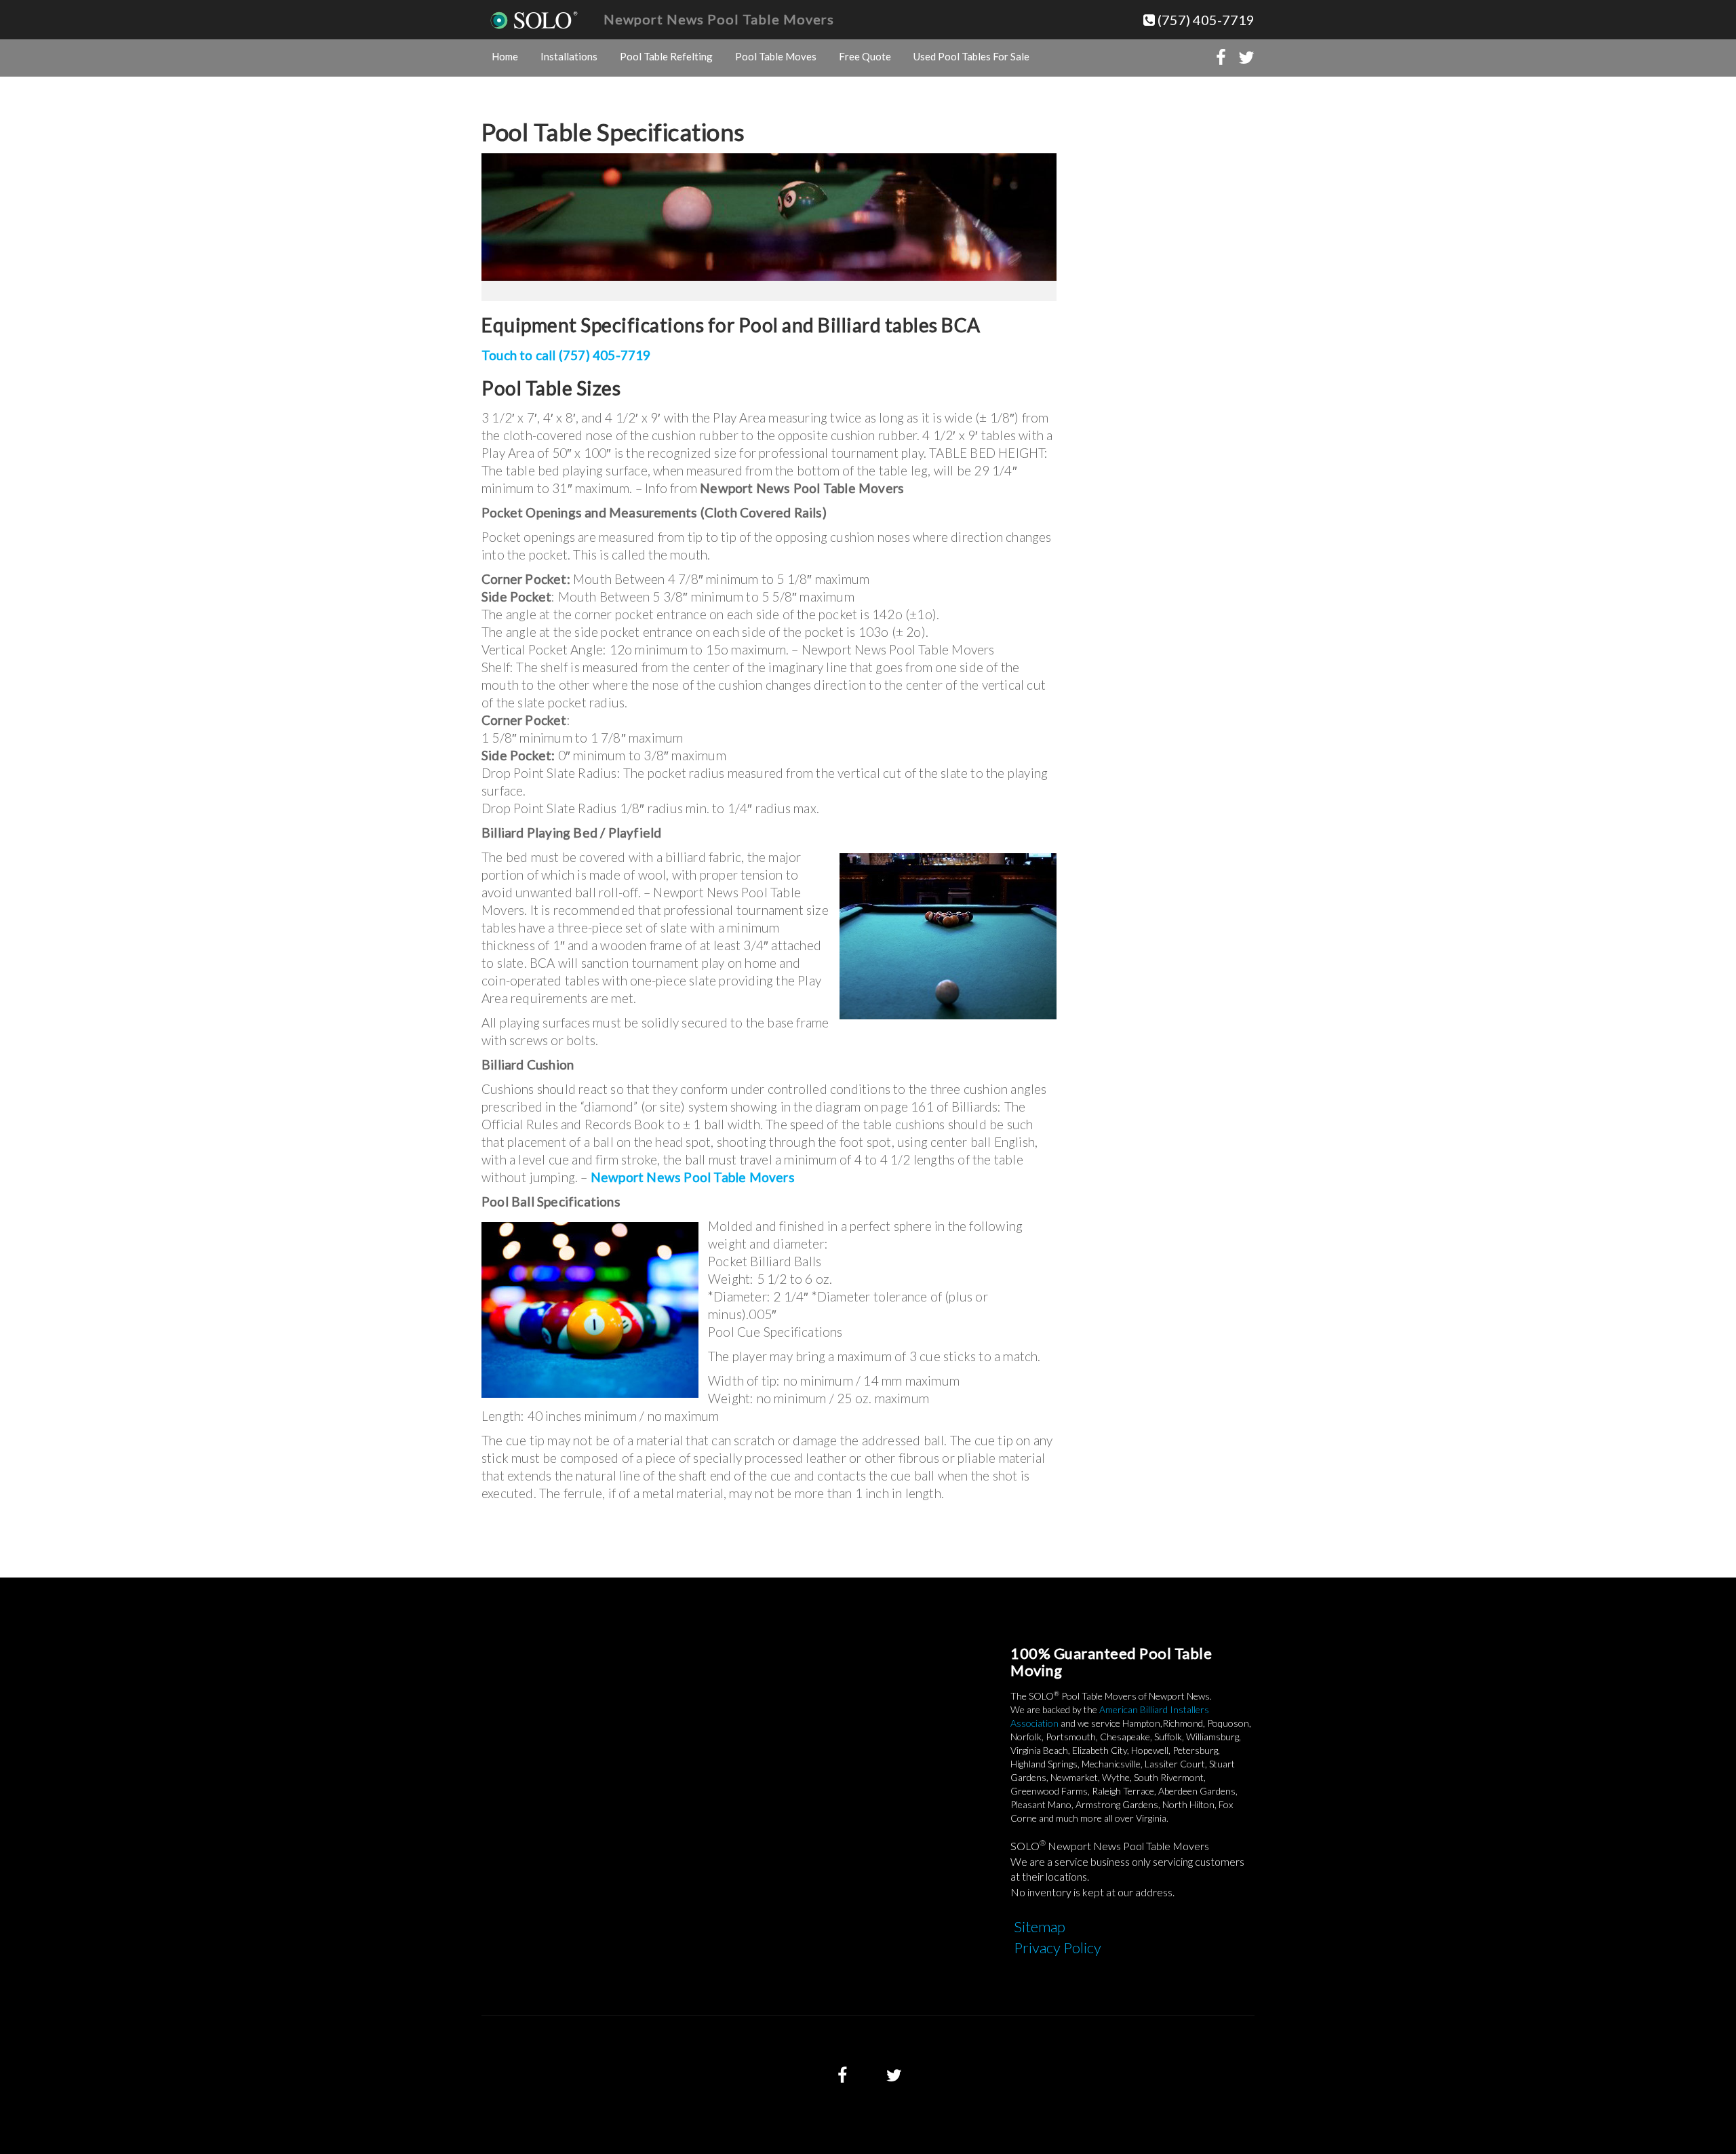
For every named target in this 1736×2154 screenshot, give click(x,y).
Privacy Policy (1058, 1947)
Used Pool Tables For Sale (971, 56)
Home (505, 56)
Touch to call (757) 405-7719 (566, 355)
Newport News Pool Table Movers (719, 19)
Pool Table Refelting (666, 56)
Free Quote (865, 56)
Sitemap (1040, 1926)
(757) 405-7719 (1205, 20)
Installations (569, 56)
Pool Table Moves (776, 56)
